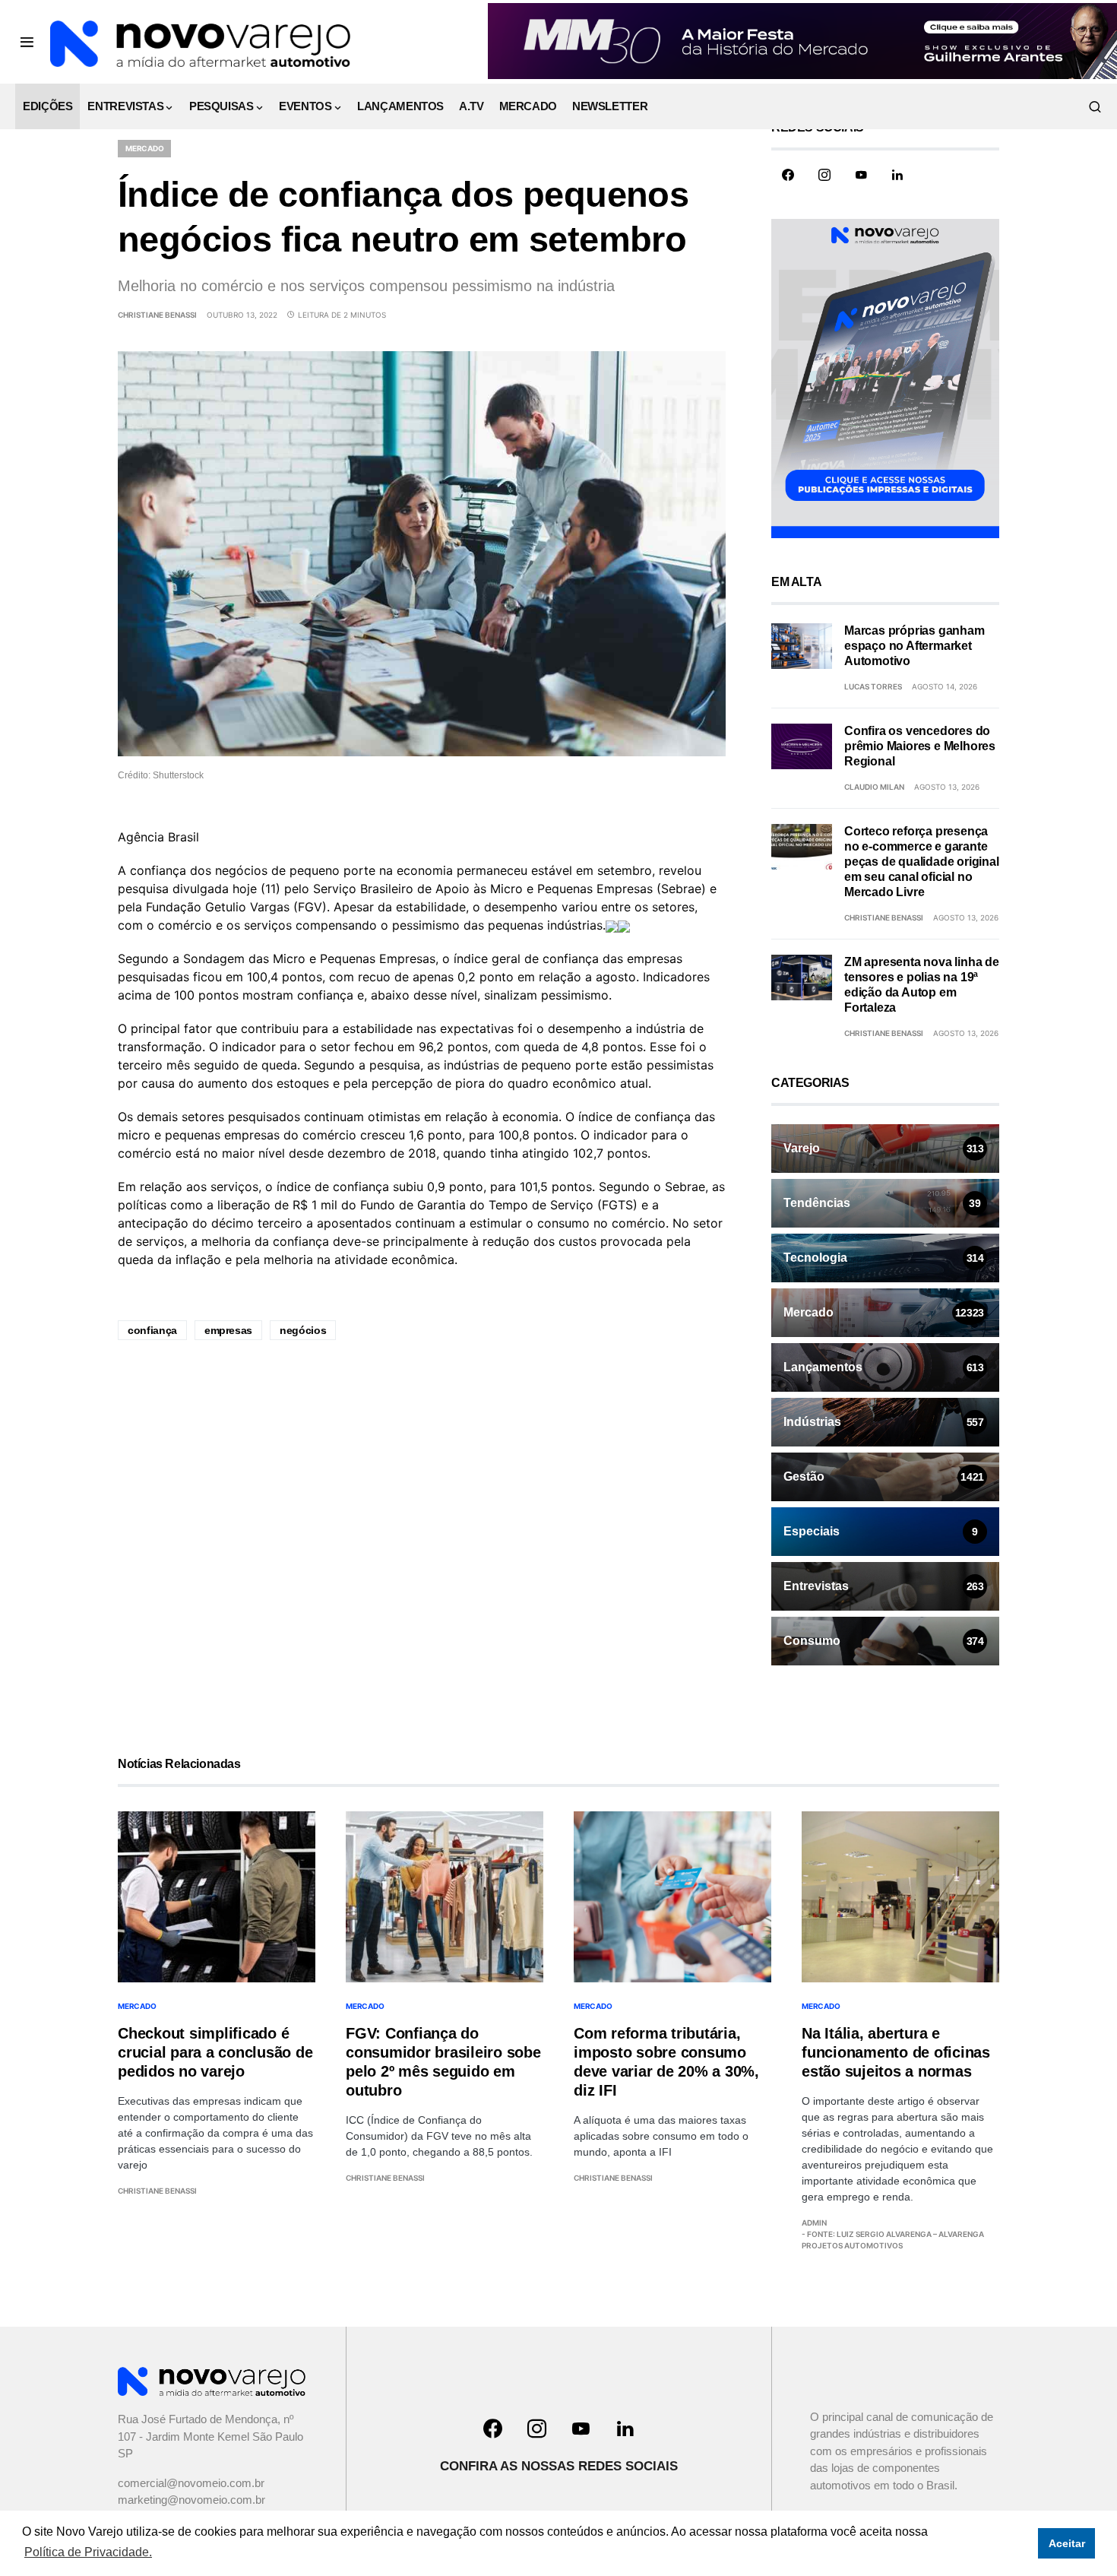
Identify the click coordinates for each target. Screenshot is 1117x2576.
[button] (27, 42)
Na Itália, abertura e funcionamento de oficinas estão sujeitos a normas (896, 2052)
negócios (303, 1330)
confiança (152, 1330)
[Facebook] (788, 175)
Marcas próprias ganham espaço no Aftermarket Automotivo (914, 646)
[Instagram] (824, 175)
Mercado (144, 148)
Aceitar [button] (1067, 2543)
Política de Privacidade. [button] (88, 2552)
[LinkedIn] (897, 175)
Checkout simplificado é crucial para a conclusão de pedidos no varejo (215, 2052)
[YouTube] (861, 175)
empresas (228, 1330)
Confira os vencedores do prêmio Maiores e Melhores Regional (920, 746)
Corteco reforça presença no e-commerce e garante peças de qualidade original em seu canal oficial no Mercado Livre (922, 862)
